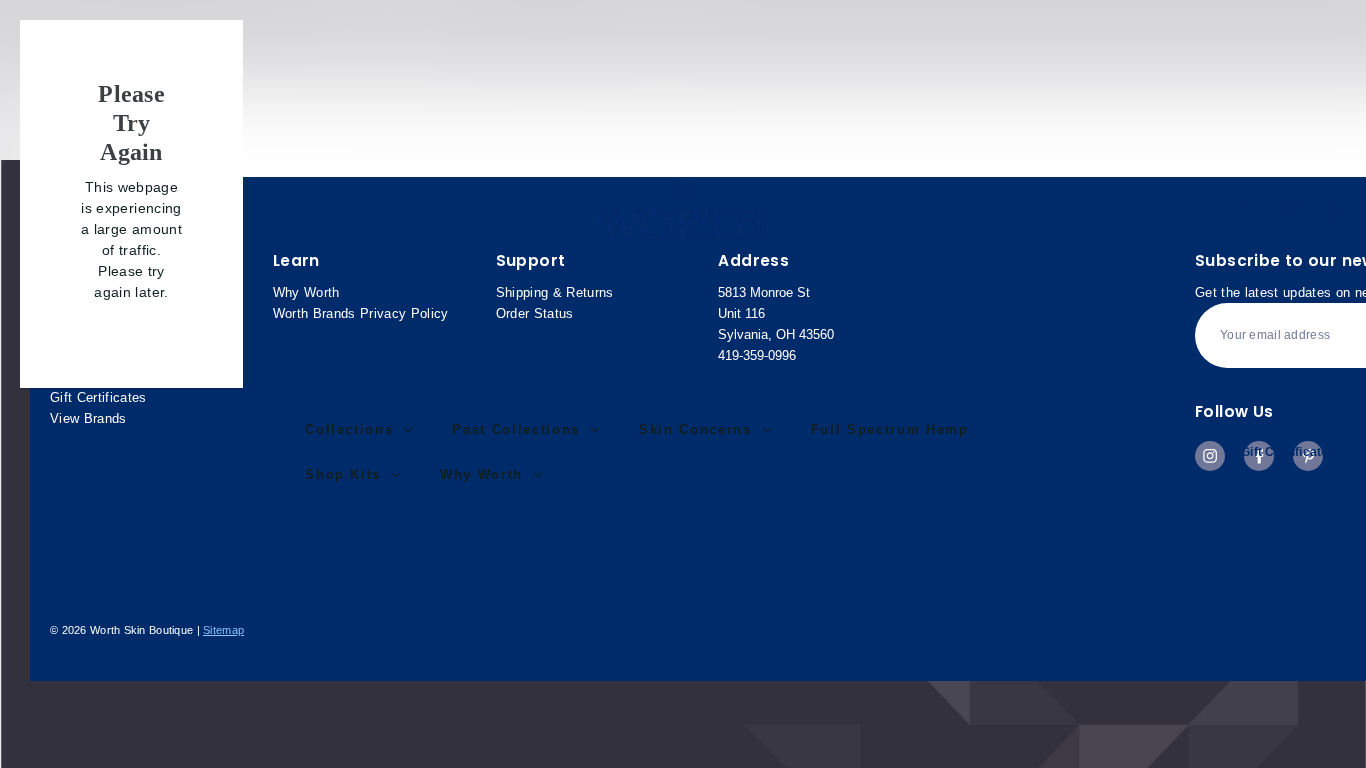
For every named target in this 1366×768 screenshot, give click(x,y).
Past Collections (516, 429)
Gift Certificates (1288, 452)
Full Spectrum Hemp (890, 429)
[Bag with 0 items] (1334, 210)
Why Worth (481, 474)
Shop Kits (343, 474)
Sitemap (223, 630)
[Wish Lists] (1290, 210)
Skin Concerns (695, 429)
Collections (349, 429)
